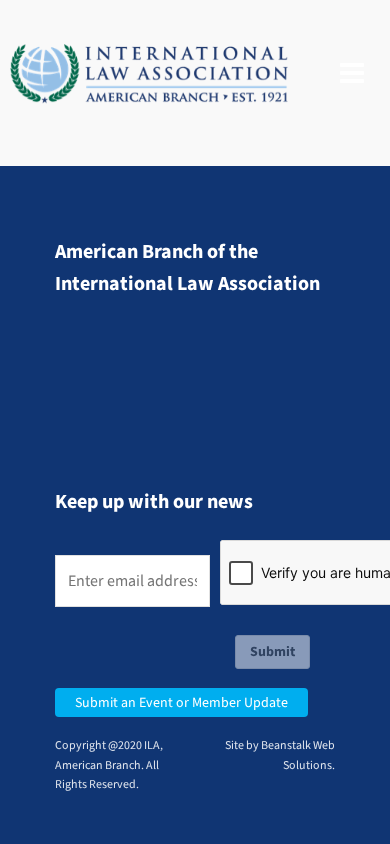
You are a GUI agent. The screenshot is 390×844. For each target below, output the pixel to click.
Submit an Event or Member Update (181, 702)
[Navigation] (352, 74)
